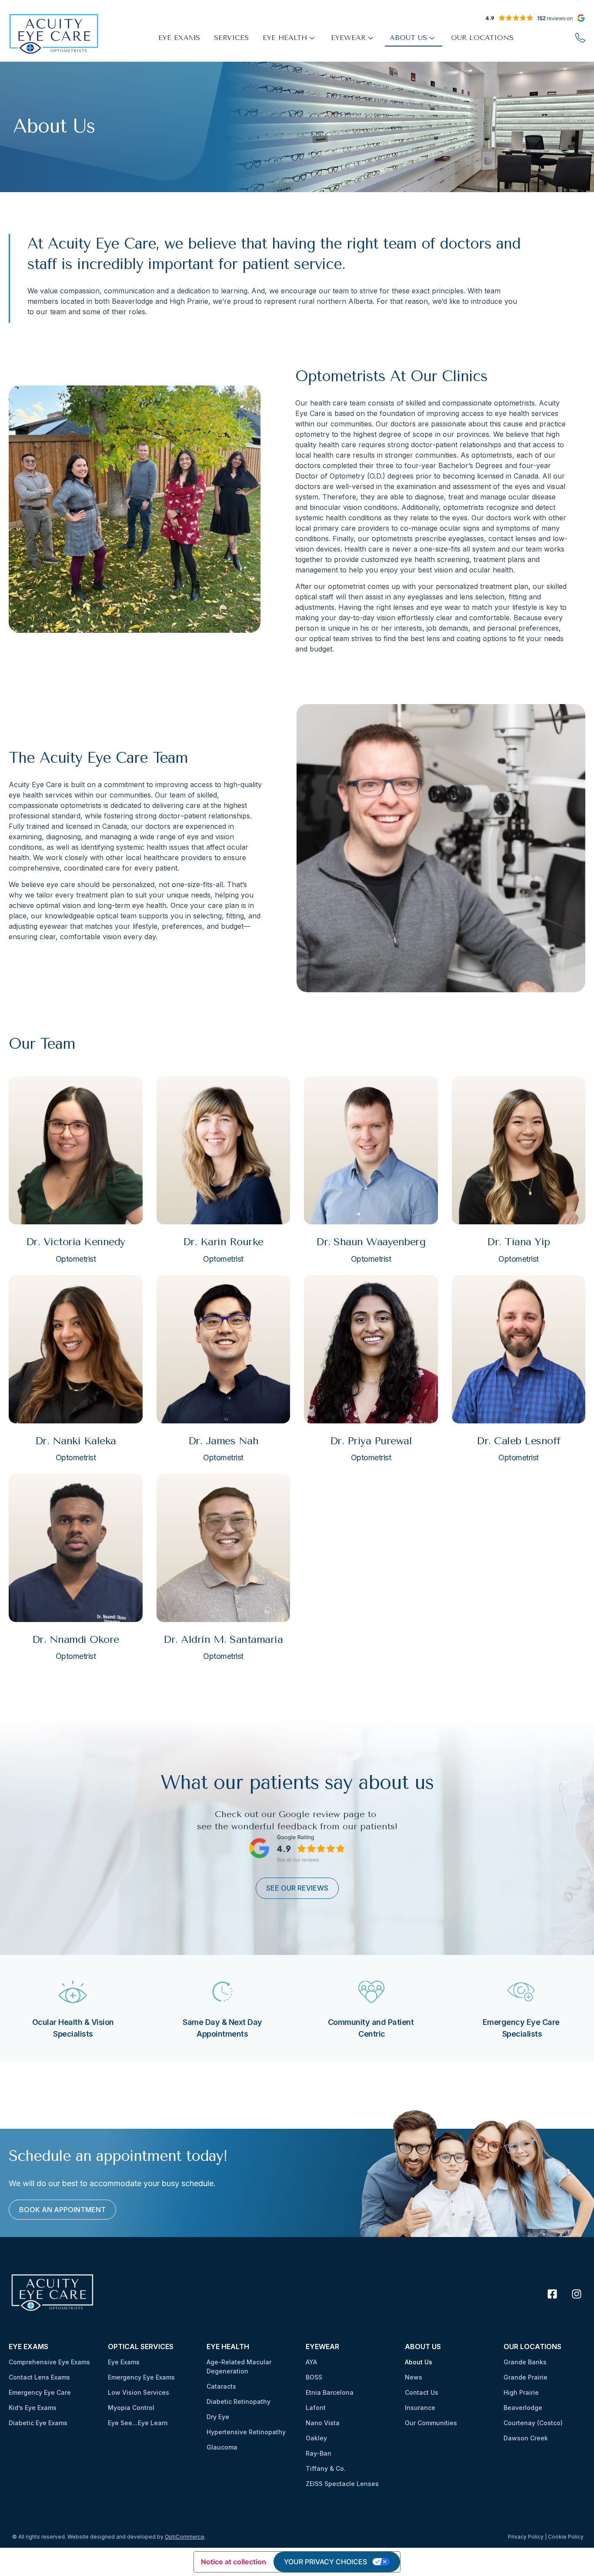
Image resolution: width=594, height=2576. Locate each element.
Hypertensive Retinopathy (246, 2432)
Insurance (420, 2408)
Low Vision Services (138, 2392)
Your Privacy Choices (325, 2562)
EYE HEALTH (285, 38)
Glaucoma (222, 2447)
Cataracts (221, 2386)
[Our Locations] (580, 37)
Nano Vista (323, 2423)
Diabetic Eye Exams (38, 2423)
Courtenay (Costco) (533, 2423)
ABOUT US (408, 38)
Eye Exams (124, 2362)
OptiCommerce (185, 2537)
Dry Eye (218, 2417)
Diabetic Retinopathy (239, 2401)
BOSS (314, 2377)
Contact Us (422, 2392)
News (414, 2377)
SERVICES (231, 38)
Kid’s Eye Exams (33, 2408)
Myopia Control (131, 2408)
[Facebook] (552, 2294)
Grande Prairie (526, 2377)
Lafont (316, 2408)
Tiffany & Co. (326, 2468)
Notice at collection (234, 2562)
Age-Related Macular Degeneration (239, 2367)
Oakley (316, 2438)
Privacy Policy (526, 2537)
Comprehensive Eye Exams (49, 2362)
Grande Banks (525, 2362)
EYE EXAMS (179, 38)
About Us (419, 2362)
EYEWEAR (348, 38)
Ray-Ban (319, 2453)
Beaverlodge (523, 2408)
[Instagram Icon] (577, 2294)
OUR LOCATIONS (482, 38)
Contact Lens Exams (39, 2377)
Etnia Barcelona (330, 2392)
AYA (311, 2362)
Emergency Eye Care (40, 2392)
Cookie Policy (566, 2537)
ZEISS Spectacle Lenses (342, 2484)
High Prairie (521, 2392)
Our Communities (431, 2423)
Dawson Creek (526, 2438)
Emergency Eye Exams (141, 2377)
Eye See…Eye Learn (138, 2423)
